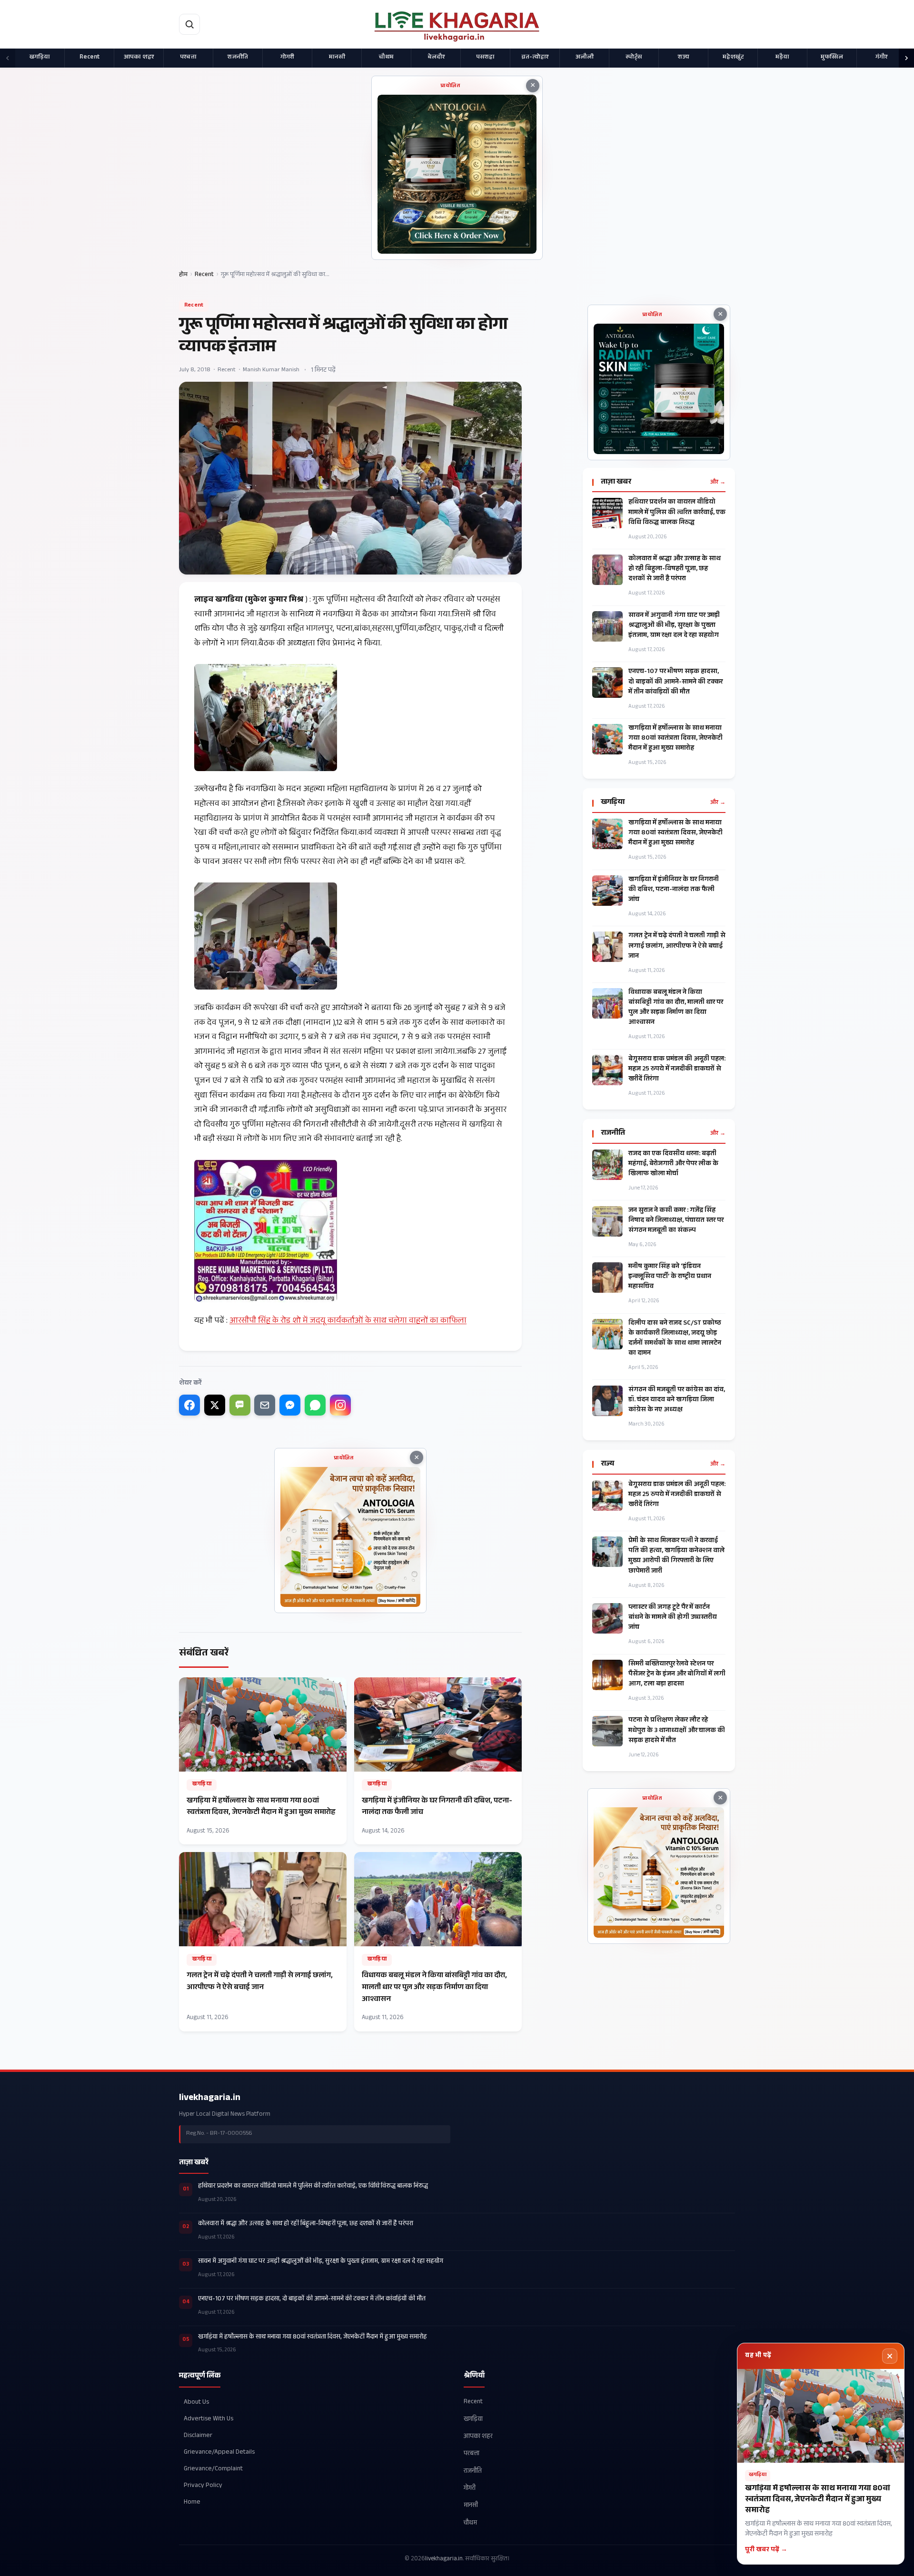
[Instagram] (340, 1405)
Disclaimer (198, 2435)
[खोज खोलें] (189, 24)
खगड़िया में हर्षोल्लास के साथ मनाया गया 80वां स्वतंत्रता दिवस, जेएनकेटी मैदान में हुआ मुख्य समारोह (676, 739)
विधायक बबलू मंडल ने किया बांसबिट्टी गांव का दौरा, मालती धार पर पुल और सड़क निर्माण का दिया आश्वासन (676, 1008)
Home (192, 2502)
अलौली (585, 58)
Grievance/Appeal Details (219, 2452)
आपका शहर (139, 58)
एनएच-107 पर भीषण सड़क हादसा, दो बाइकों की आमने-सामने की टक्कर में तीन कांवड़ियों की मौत (676, 682)
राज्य (684, 58)
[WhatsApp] (315, 1405)
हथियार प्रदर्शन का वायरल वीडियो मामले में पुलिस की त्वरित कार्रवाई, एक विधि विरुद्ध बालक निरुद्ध (677, 513)
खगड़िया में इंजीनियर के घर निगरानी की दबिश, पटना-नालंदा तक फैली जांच (674, 890)
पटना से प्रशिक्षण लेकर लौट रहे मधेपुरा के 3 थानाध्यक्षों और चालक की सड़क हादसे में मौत (677, 1731)
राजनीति (238, 58)
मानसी (337, 58)
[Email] (265, 1405)
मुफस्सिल (832, 58)
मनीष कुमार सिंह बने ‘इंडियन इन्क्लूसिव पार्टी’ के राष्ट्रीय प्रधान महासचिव (670, 1277)
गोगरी (287, 58)
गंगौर (881, 58)
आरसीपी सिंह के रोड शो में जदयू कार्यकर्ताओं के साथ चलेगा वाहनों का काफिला (348, 1322)
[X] (215, 1405)
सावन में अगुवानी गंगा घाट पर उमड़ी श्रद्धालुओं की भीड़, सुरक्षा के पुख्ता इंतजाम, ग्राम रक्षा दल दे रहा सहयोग (674, 626)
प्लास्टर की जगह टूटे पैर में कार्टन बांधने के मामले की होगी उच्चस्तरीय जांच (673, 1618)
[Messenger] (290, 1405)
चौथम (386, 58)
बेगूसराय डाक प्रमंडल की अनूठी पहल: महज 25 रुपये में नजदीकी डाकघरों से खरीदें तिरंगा (677, 1070)
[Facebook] (189, 1405)
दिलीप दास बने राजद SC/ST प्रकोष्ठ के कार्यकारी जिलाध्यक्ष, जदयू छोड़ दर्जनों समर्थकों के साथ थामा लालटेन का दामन (675, 1339)
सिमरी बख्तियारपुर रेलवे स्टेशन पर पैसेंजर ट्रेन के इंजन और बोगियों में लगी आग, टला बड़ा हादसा (677, 1675)
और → (718, 483)
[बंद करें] (890, 2356)
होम (183, 275)
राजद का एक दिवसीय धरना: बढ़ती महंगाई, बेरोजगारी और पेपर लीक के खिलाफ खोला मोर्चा (673, 1164)
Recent (89, 58)
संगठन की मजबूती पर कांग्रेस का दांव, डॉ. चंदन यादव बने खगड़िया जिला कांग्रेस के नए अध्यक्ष (677, 1401)
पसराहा (485, 58)
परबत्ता (188, 58)
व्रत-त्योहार (535, 58)
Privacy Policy (203, 2486)
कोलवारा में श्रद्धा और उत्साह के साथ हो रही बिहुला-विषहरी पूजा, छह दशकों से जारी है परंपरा (675, 570)
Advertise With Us (209, 2419)
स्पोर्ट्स (634, 58)
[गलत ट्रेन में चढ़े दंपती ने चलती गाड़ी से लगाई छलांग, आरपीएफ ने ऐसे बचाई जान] (263, 1942)
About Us (196, 2402)
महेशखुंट (733, 58)
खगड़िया (40, 58)
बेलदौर (436, 58)
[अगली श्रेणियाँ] (906, 58)
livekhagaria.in (210, 2099)
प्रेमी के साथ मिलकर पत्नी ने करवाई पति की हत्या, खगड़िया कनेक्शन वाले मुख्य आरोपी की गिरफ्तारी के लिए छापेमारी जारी (676, 1556)
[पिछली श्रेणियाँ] (8, 58)
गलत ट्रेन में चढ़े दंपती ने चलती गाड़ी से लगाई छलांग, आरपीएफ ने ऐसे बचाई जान (677, 946)
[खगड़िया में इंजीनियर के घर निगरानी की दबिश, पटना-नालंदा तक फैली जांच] (438, 1761)
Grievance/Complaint (213, 2469)
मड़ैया (782, 58)
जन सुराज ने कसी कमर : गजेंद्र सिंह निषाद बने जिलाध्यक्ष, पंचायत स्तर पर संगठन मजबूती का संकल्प (676, 1221)
